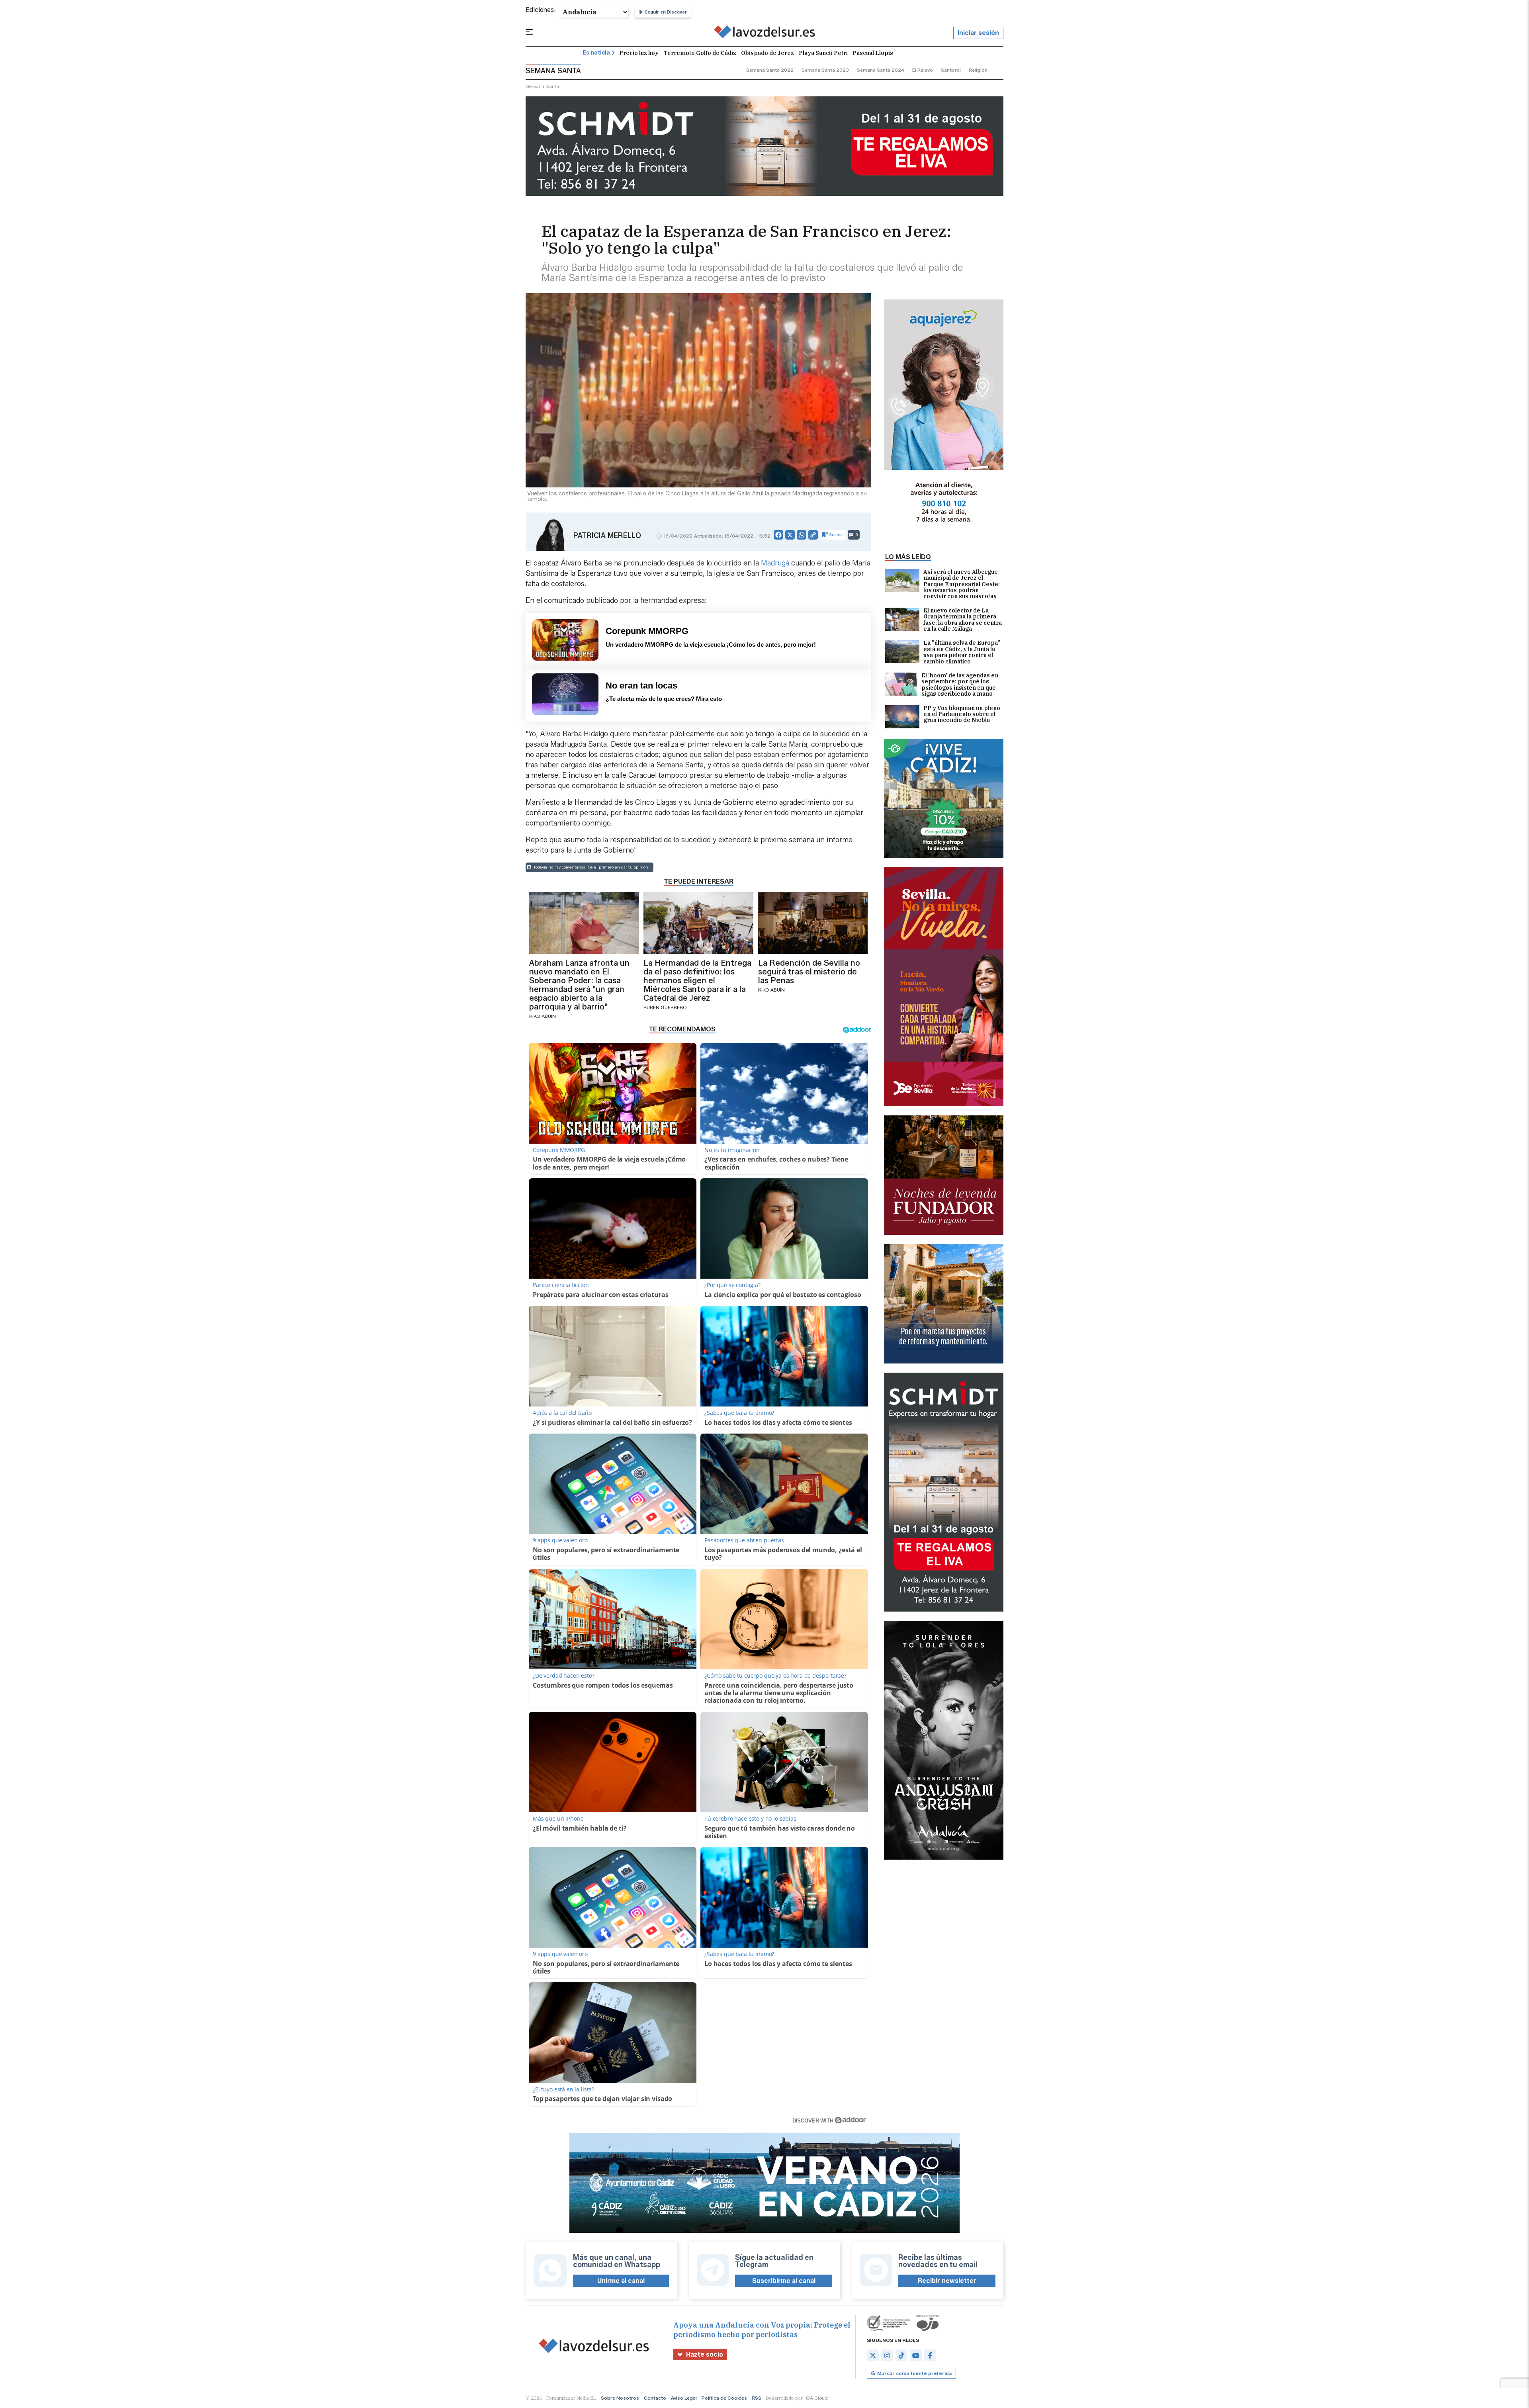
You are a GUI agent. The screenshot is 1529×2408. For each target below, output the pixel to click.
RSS (757, 2398)
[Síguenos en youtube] (916, 2355)
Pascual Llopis (873, 53)
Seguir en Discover (666, 12)
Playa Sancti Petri (823, 53)
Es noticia (596, 53)
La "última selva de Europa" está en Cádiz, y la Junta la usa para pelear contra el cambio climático (962, 652)
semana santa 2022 (770, 70)
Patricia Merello (607, 536)
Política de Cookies (724, 2398)
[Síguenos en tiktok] (901, 2355)
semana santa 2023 (825, 70)
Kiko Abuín (543, 1016)
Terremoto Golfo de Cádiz (700, 53)
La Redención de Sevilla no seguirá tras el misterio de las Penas (809, 972)
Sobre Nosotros (620, 2398)
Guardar (836, 535)
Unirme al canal (621, 2281)
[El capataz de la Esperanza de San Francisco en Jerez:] (765, 33)
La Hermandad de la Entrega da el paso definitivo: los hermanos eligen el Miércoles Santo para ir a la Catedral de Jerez (697, 980)
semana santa (542, 86)
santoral (951, 70)
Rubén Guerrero (665, 1007)
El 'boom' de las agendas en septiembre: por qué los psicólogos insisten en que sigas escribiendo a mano (960, 685)
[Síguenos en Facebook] (930, 2355)
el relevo (923, 70)
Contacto (655, 2398)
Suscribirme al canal (784, 2281)
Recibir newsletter (947, 2281)
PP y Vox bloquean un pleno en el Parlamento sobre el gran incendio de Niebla (962, 715)
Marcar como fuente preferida (914, 2373)
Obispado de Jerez (767, 53)
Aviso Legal (684, 2398)
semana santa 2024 (881, 70)
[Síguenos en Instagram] (887, 2355)
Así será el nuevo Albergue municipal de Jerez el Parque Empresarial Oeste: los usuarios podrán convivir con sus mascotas (962, 584)
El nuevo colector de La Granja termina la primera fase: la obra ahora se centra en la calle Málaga (963, 620)
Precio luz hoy (639, 53)
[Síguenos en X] (873, 2355)
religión (978, 70)
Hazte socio (705, 2354)
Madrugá (776, 563)
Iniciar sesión (978, 33)
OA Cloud (817, 2398)
